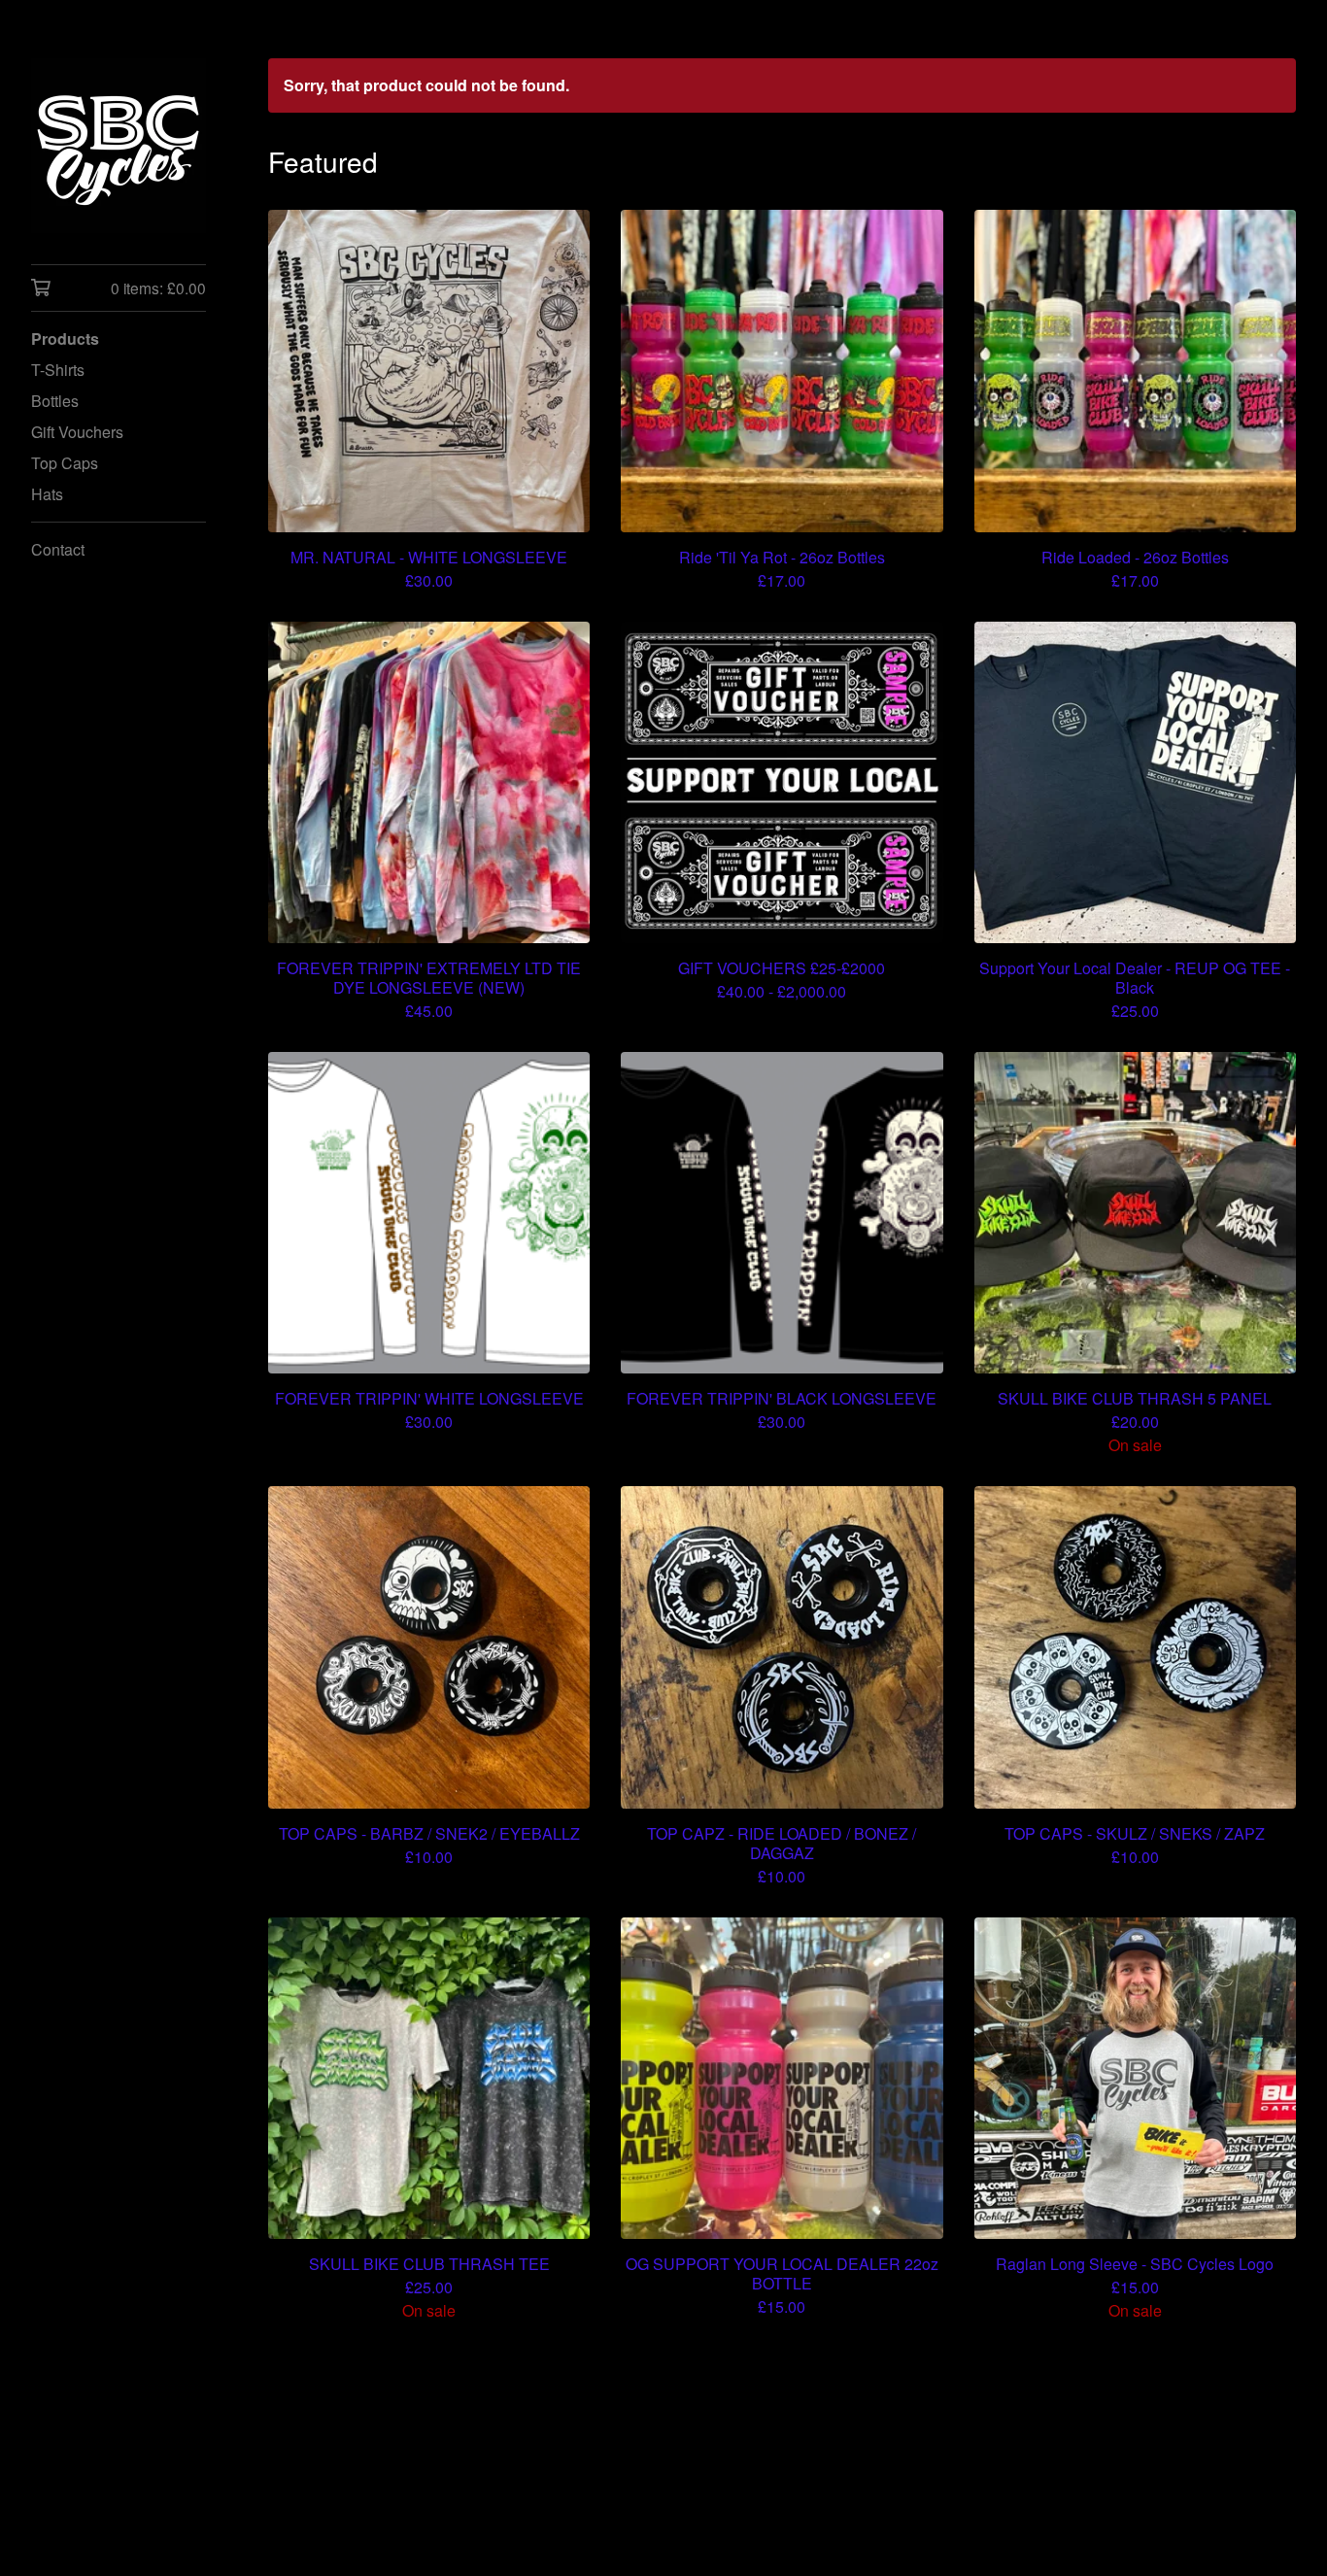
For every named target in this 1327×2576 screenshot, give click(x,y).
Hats (47, 494)
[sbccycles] (119, 146)
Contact (58, 549)
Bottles (55, 401)
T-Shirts (58, 370)
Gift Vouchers (77, 432)
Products (65, 339)
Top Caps (65, 463)
